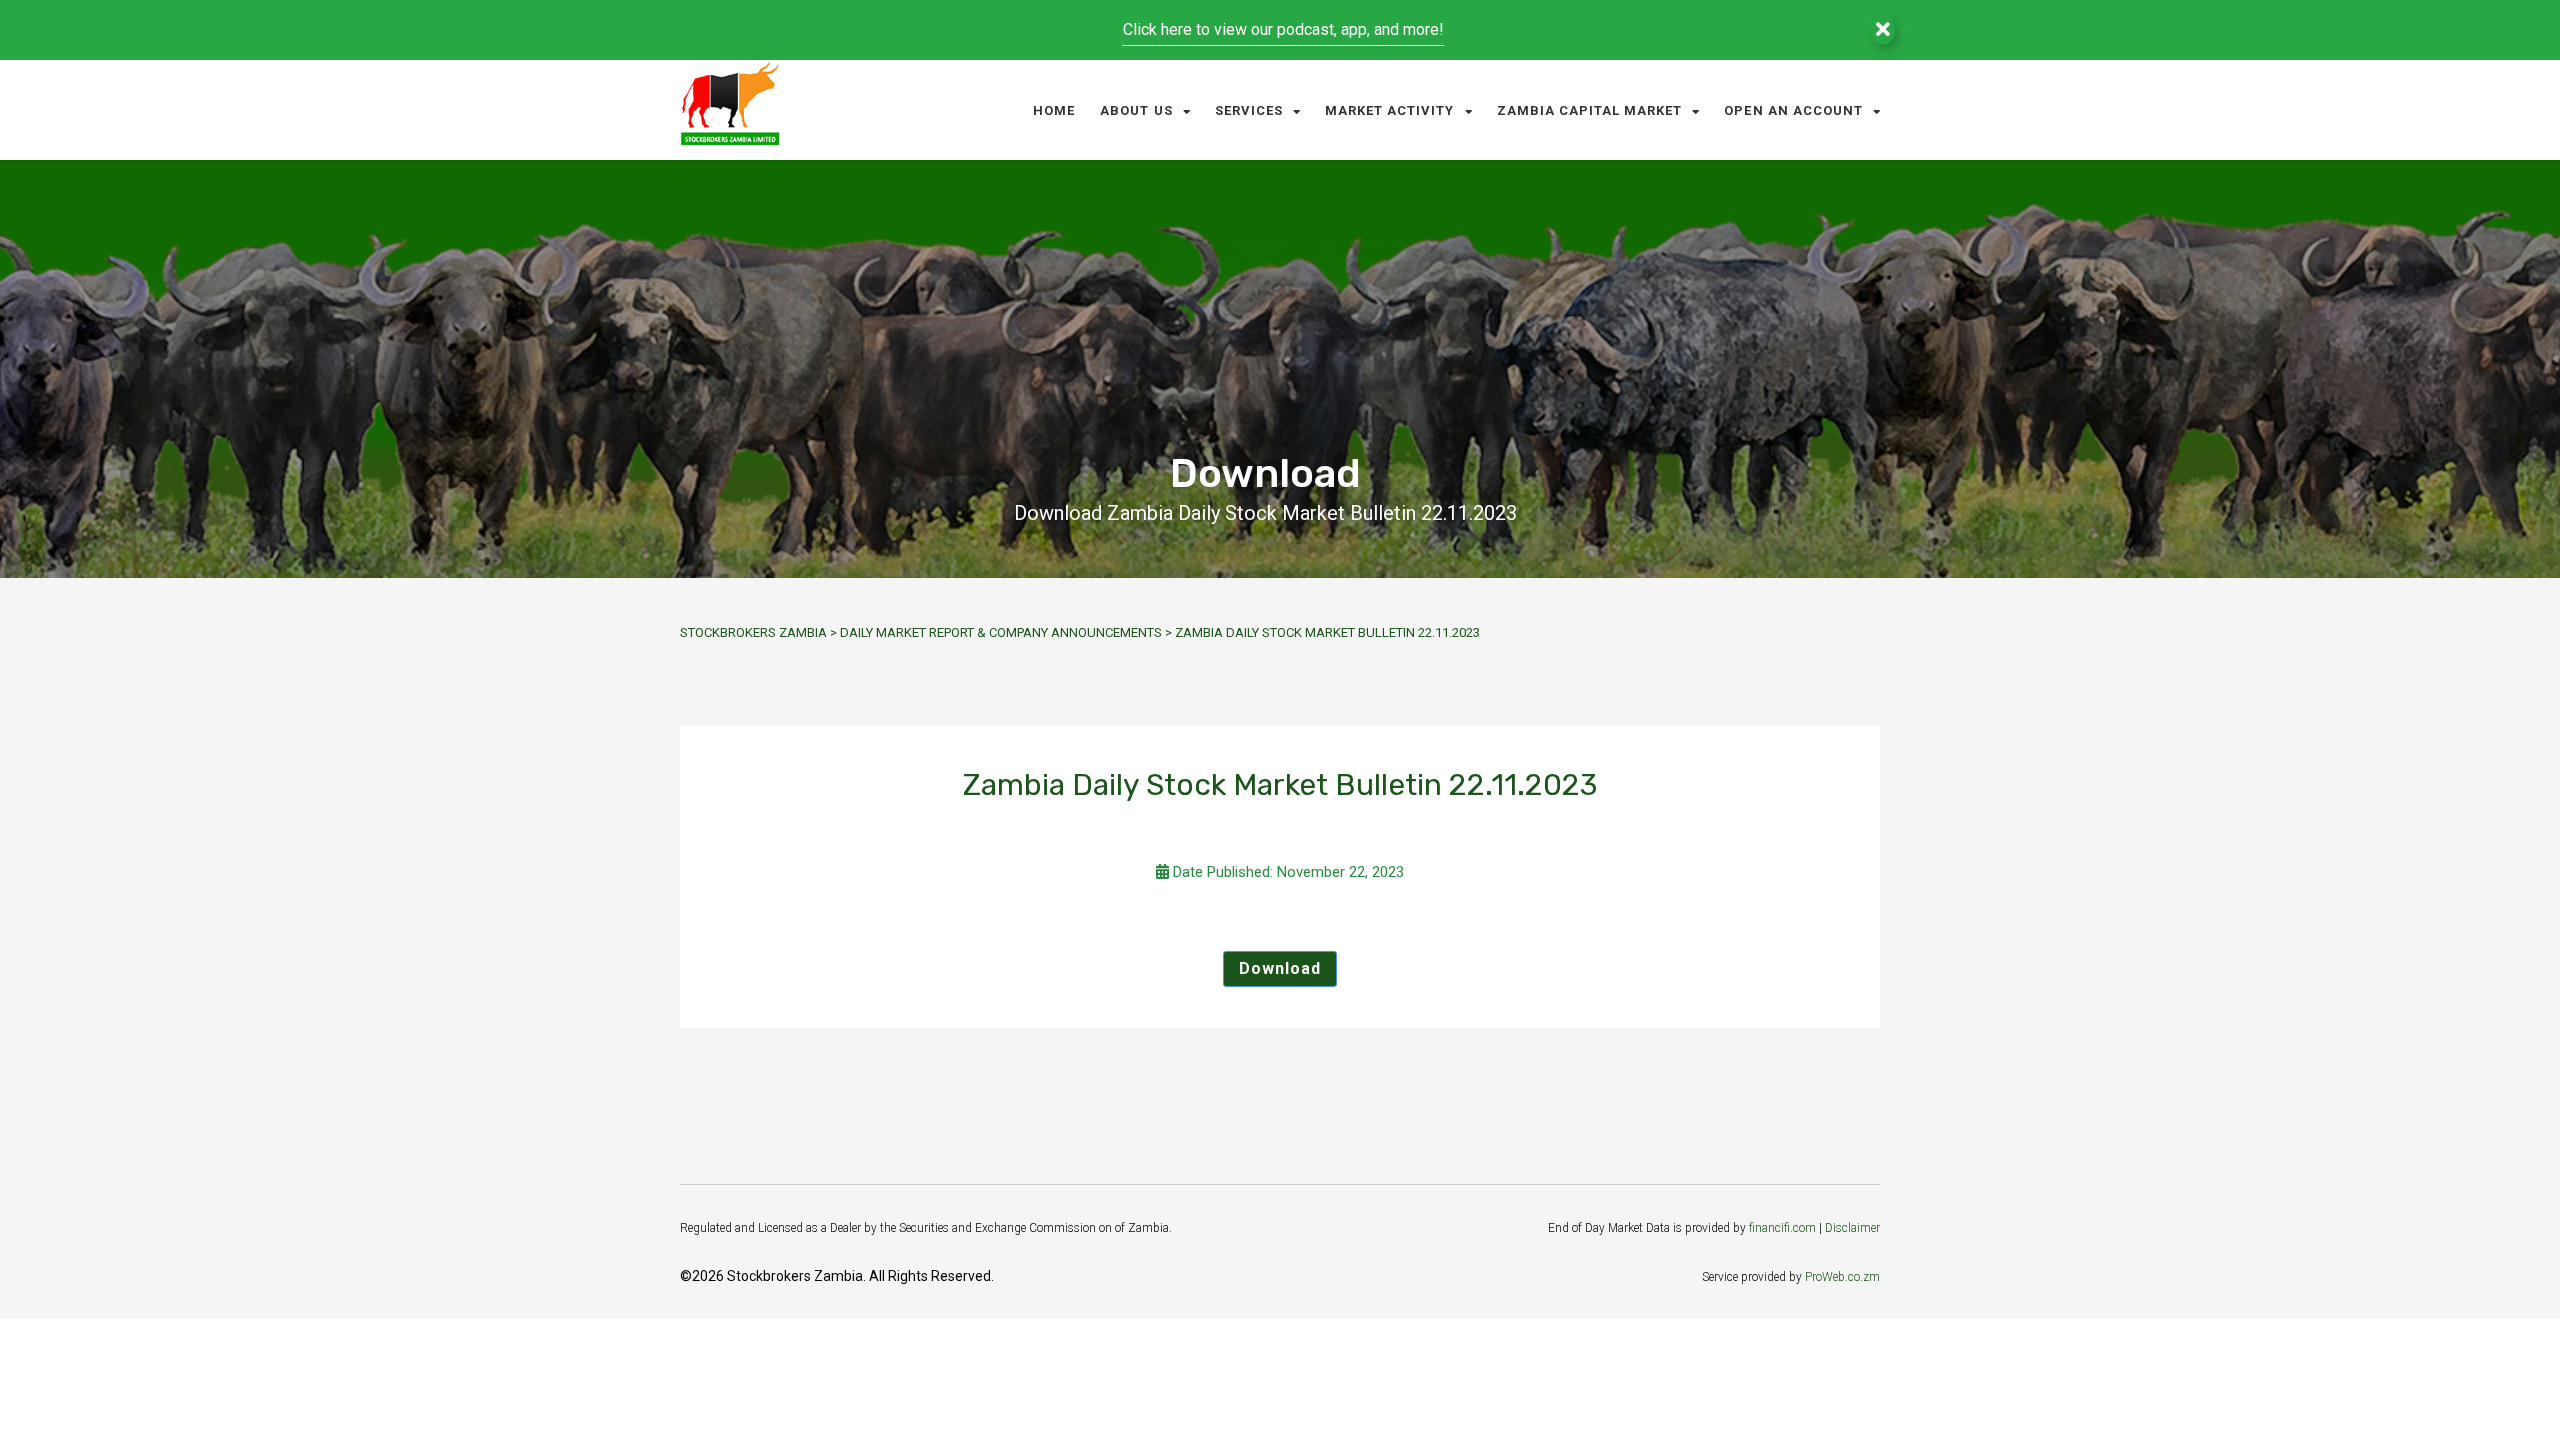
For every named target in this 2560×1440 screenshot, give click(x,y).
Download (1280, 968)
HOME (1054, 110)
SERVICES (1249, 110)
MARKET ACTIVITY (1390, 110)
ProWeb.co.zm (1842, 1277)
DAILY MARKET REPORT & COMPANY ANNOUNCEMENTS (1001, 632)
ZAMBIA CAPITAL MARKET (1590, 110)
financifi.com (1782, 1228)
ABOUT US (1136, 110)
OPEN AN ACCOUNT (1793, 110)
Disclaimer (1852, 1228)
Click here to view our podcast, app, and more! (1283, 29)
